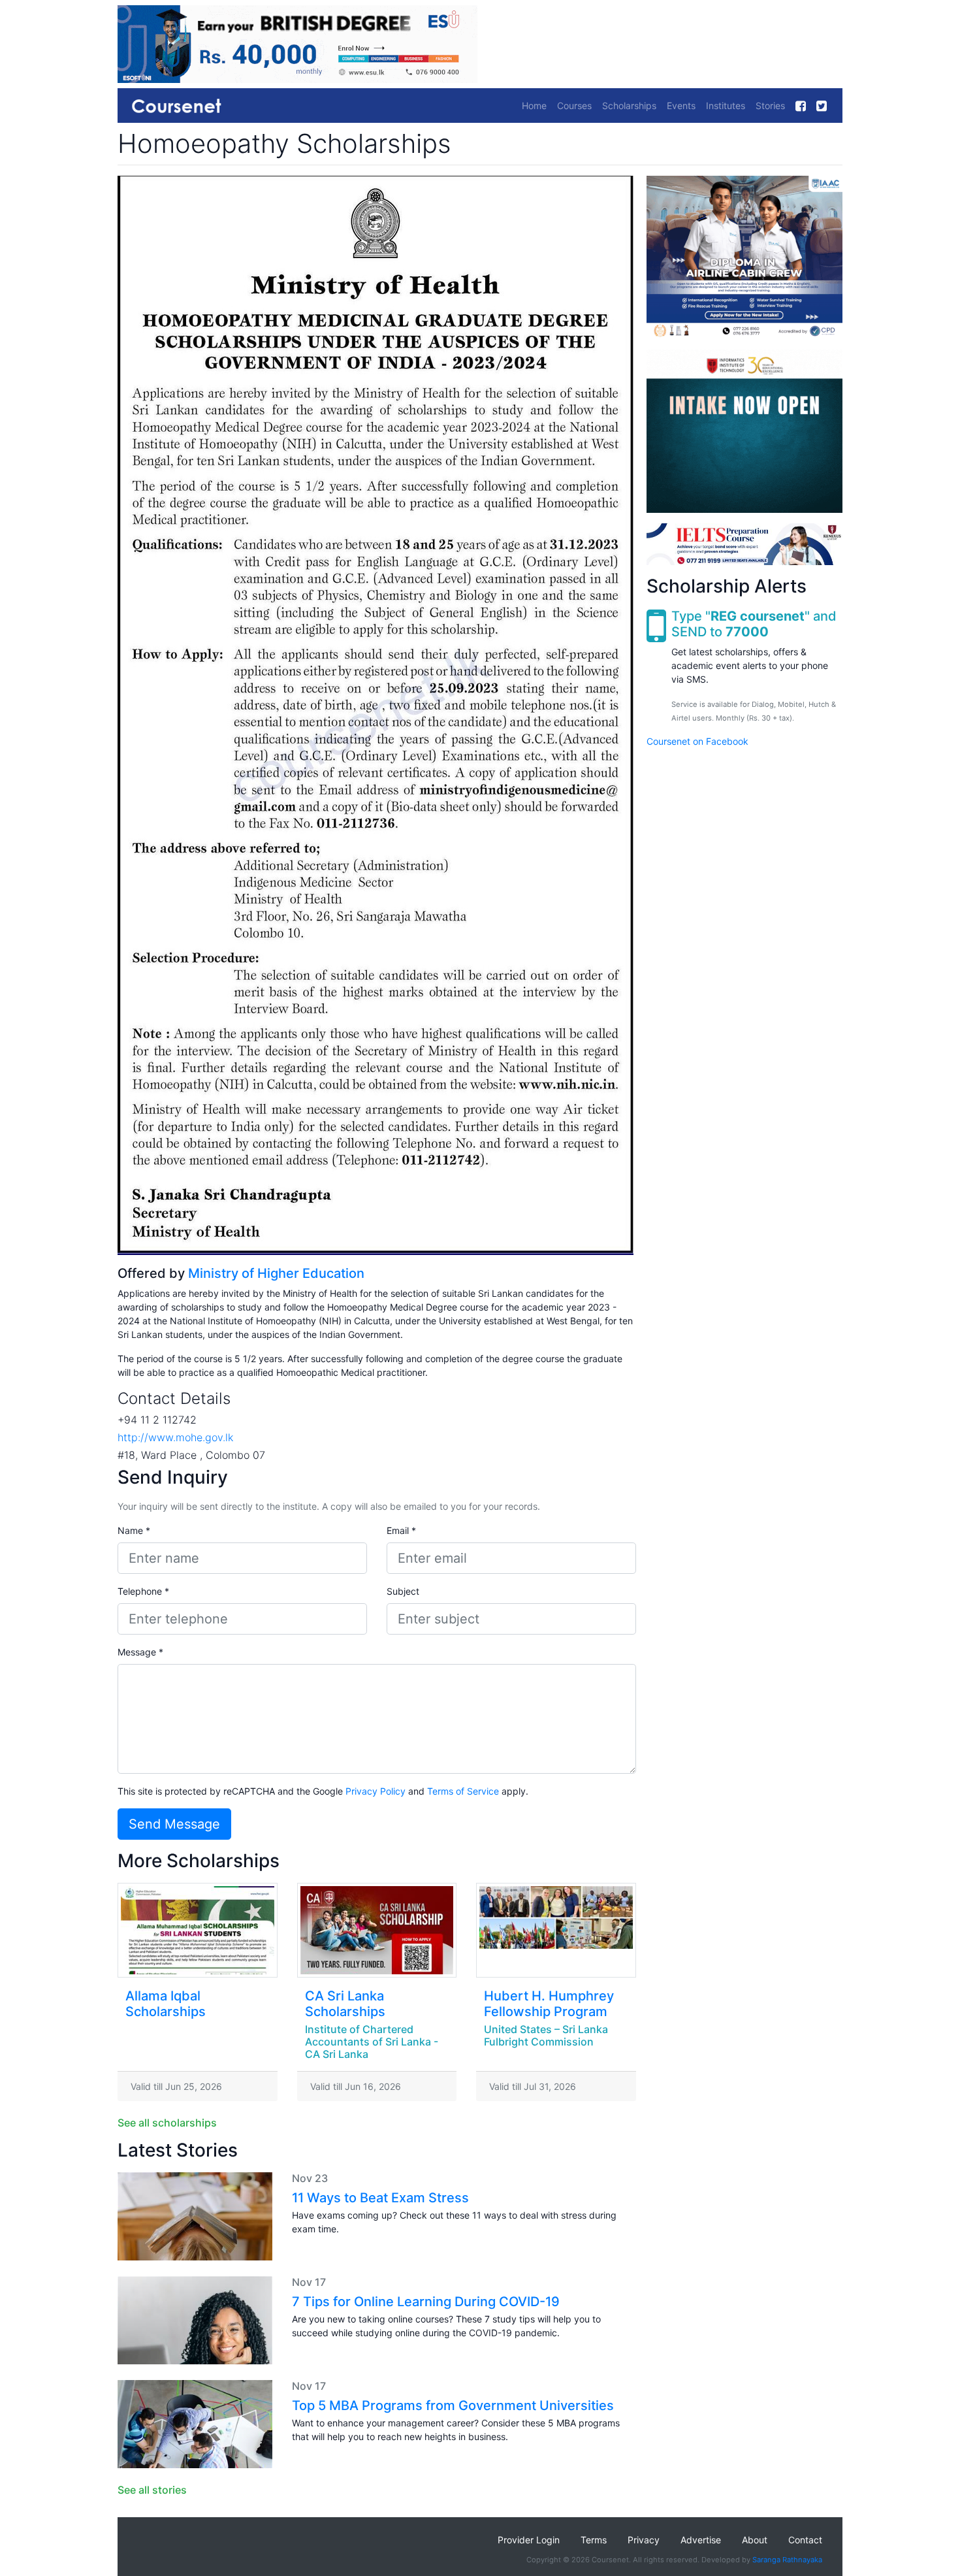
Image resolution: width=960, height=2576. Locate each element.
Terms (594, 2540)
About (755, 2540)
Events (681, 106)
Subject (403, 1591)
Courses (574, 106)
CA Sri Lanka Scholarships (345, 2004)
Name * (134, 1530)
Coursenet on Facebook (697, 741)
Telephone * (143, 1591)
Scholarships (629, 106)
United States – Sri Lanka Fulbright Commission (546, 2035)
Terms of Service (463, 1791)
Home (534, 106)
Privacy (644, 2540)
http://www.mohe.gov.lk (175, 1437)
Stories (770, 106)
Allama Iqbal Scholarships (166, 2004)
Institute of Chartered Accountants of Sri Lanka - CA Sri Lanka (372, 2042)
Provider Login (529, 2540)
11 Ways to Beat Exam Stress (380, 2198)
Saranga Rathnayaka (787, 2560)
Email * (401, 1530)
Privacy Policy (376, 1791)
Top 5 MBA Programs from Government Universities (453, 2405)
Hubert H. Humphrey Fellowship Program (549, 2004)
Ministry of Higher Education (276, 1273)
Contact (805, 2540)
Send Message (174, 1824)
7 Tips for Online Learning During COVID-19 (426, 2302)
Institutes (726, 106)
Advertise (701, 2540)
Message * (140, 1652)
